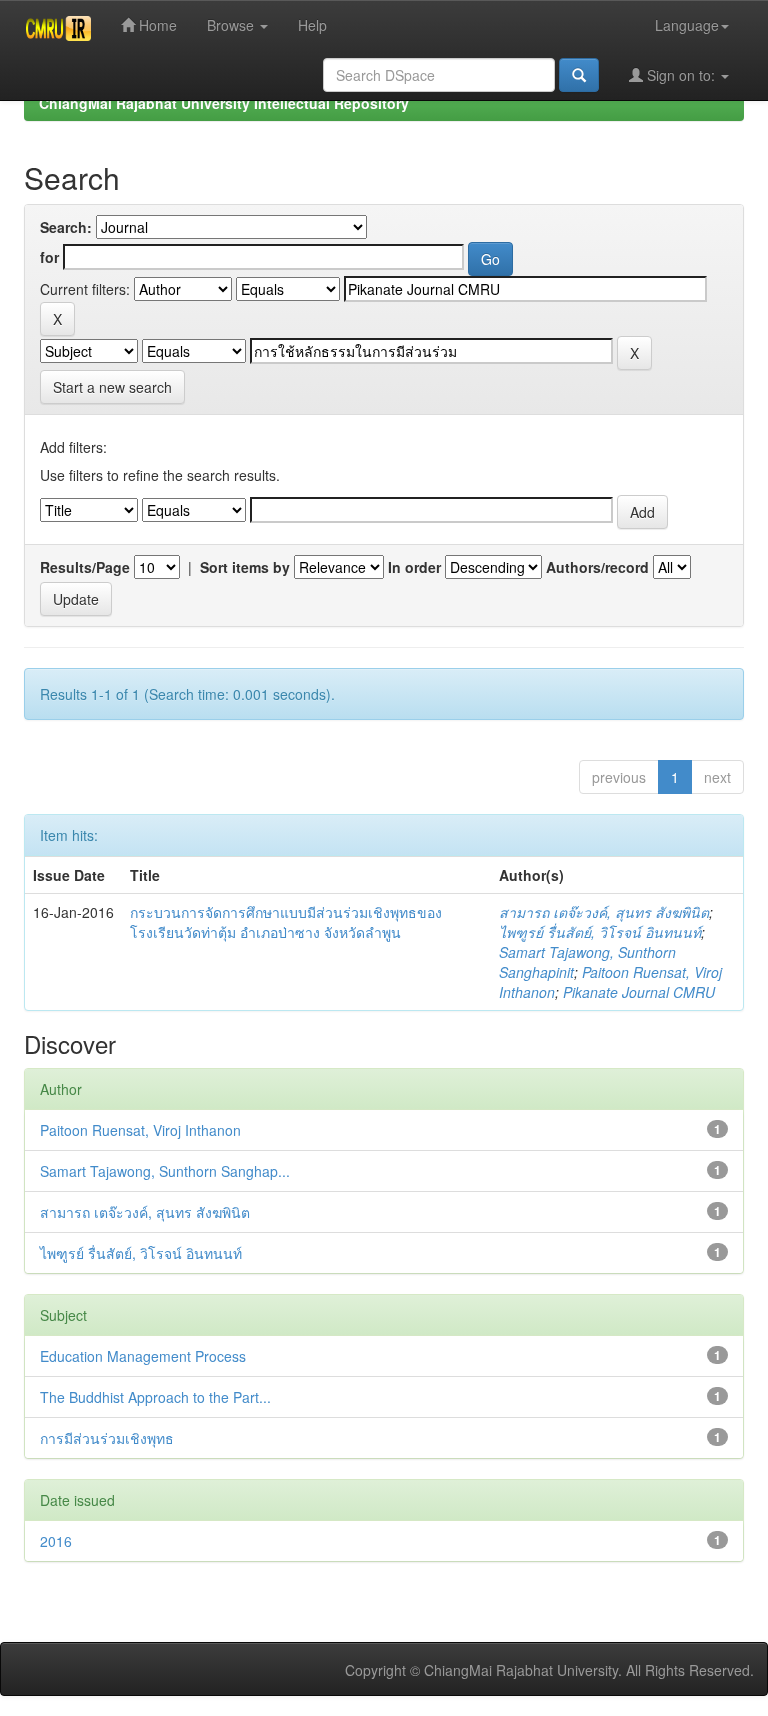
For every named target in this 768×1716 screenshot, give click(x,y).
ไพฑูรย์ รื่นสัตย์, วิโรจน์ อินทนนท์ (600, 932)
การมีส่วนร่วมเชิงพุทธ (107, 1438)
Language (687, 25)
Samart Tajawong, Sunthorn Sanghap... (165, 1171)
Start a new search (112, 387)
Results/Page (85, 567)
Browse (232, 25)
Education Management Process (143, 1356)
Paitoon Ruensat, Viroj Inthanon (140, 1130)
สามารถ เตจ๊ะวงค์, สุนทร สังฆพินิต (604, 912)
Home (156, 25)
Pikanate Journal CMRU (639, 992)
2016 (56, 1541)
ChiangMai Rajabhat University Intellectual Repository (224, 103)
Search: (66, 227)
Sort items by (245, 567)
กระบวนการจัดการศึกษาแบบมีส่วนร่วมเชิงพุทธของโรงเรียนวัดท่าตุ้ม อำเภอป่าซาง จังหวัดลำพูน (286, 922)
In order (414, 567)
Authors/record (597, 567)
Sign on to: (681, 75)
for (49, 257)
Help (312, 25)
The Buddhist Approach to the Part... (155, 1397)
